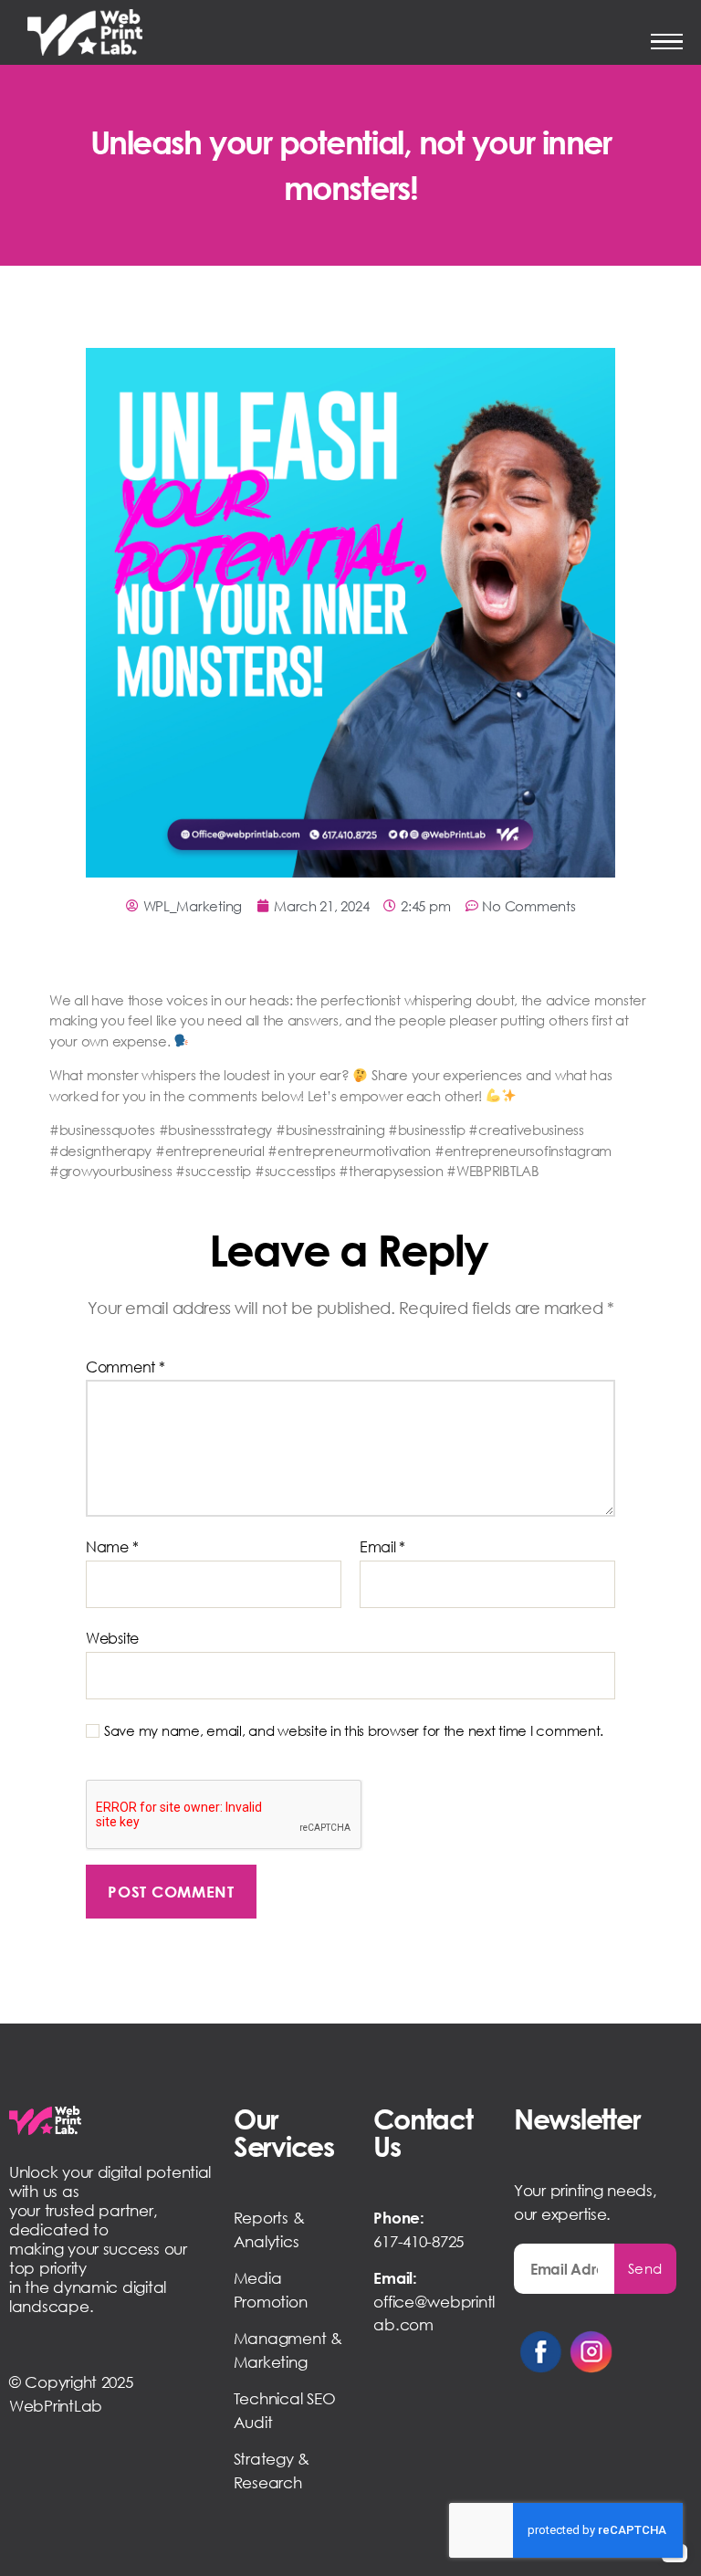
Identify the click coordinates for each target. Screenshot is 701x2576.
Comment (126, 1368)
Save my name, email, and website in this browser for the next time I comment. (354, 1730)
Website (112, 1638)
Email (382, 1548)
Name (112, 1548)
